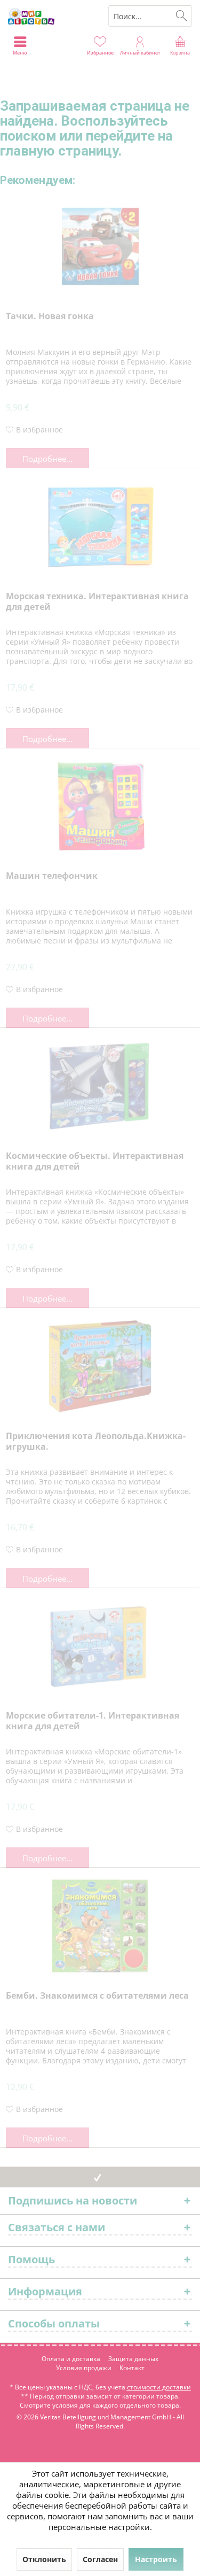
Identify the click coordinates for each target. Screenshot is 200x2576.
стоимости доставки (159, 2387)
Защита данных (133, 2359)
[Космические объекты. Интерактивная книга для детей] (100, 1086)
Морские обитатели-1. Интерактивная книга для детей (93, 1721)
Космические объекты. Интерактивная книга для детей (95, 1161)
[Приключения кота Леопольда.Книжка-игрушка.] (100, 1366)
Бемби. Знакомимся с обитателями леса (97, 1996)
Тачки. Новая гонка (50, 316)
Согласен (100, 2559)
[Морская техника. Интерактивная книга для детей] (100, 527)
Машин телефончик (52, 876)
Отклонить (44, 2559)
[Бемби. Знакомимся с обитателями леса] (100, 1926)
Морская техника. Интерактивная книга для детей (97, 602)
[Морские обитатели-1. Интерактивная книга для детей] (100, 1646)
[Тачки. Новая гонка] (100, 246)
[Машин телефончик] (100, 806)
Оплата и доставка (71, 2359)
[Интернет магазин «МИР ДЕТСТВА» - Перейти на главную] (50, 16)
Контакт (132, 2368)
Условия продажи (84, 2368)
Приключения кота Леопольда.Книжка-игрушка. (96, 1441)
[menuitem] (180, 45)
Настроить (156, 2559)
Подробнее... (47, 459)
